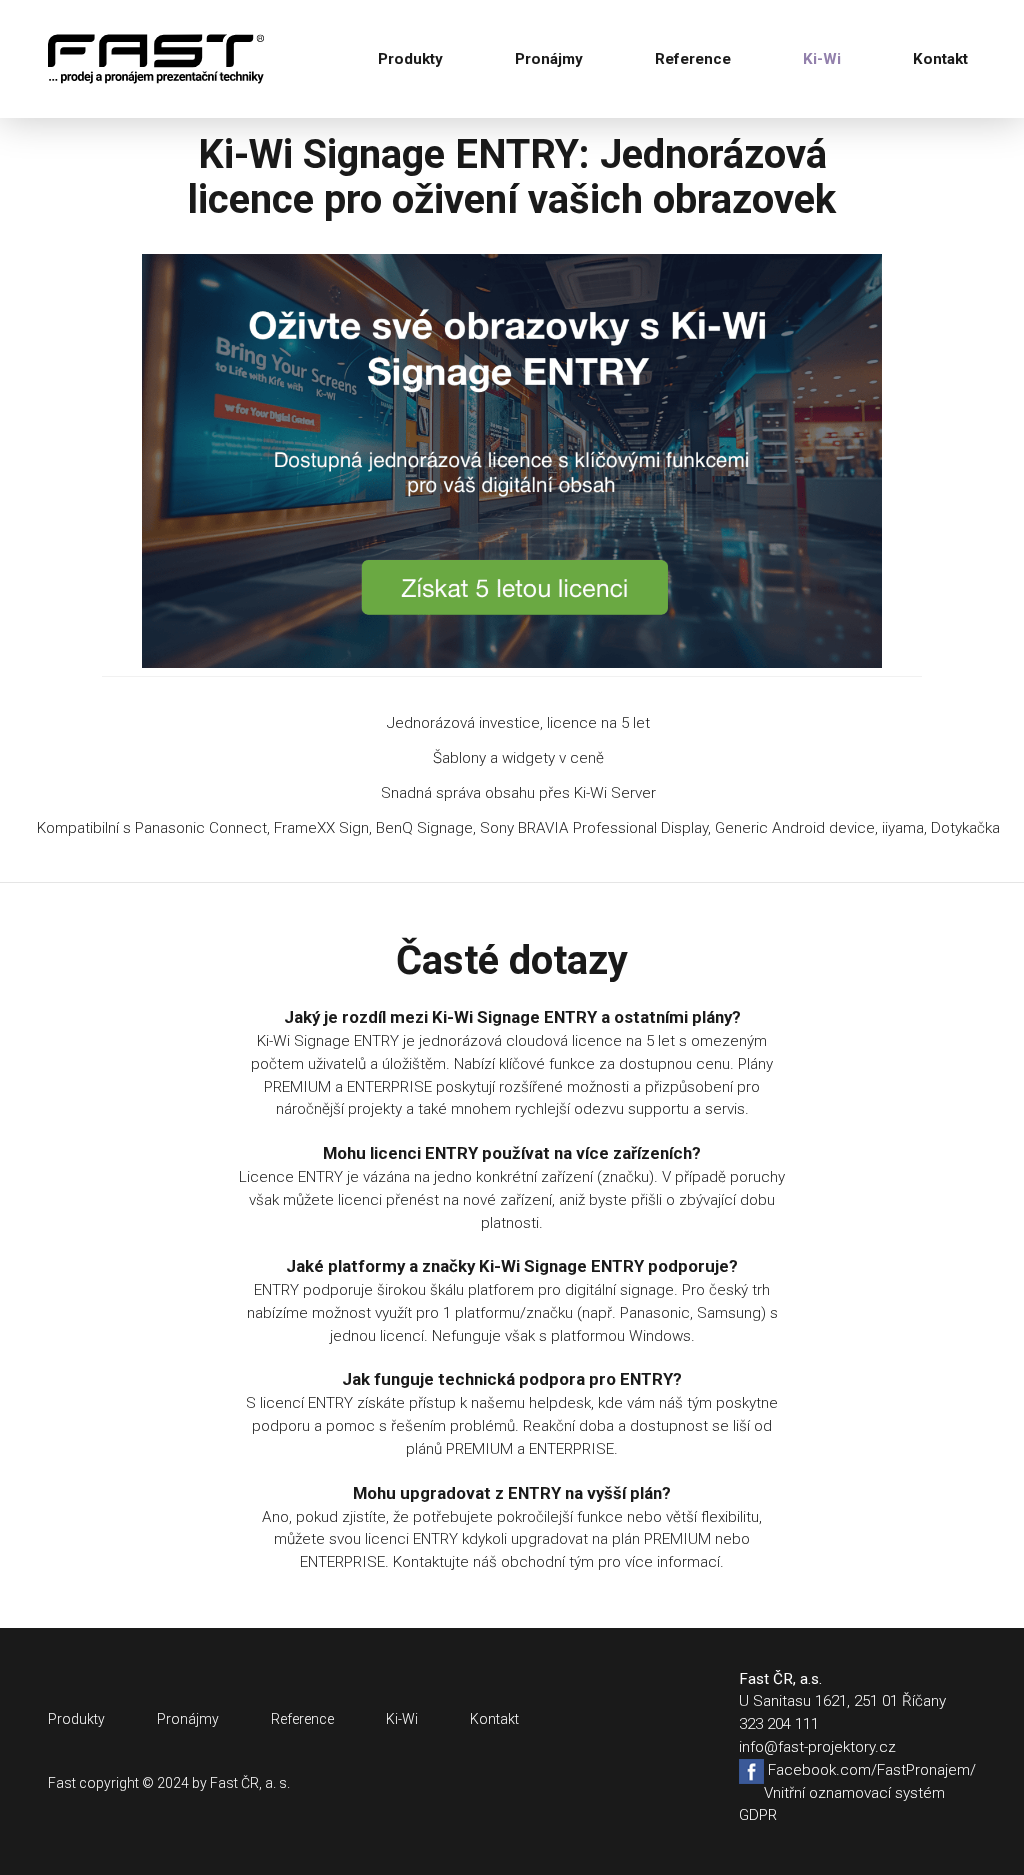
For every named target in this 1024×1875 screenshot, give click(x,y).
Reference (693, 59)
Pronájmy (549, 59)
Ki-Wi (822, 59)
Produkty (410, 59)
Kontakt (940, 59)
